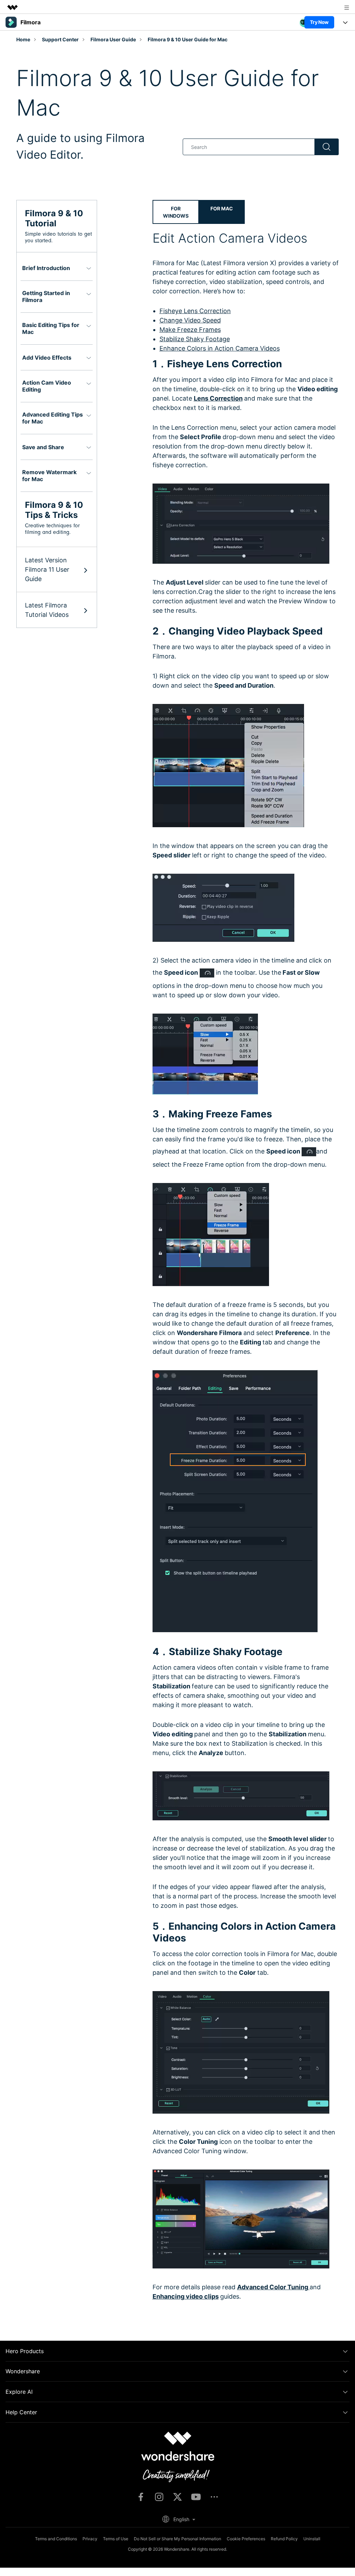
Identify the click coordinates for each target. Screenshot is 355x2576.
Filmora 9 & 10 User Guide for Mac (188, 39)
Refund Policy (284, 2539)
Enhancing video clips (186, 2296)
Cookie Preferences (246, 2539)
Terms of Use (116, 2539)
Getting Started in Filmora (46, 296)
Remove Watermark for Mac (49, 476)
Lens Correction (218, 398)
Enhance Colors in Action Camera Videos (220, 348)
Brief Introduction (46, 268)
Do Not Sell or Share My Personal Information (177, 2539)
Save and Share (43, 447)
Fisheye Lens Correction (195, 311)
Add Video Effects (47, 358)
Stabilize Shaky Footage (195, 339)
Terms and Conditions (56, 2539)
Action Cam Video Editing (47, 386)
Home (23, 39)
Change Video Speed (190, 320)
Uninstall (312, 2539)
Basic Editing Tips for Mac (51, 328)
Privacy (90, 2539)
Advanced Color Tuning (273, 2287)
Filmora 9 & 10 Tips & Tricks (54, 510)
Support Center (60, 39)
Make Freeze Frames (190, 330)
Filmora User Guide (113, 39)
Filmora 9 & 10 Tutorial (54, 218)
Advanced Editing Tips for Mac (53, 418)
